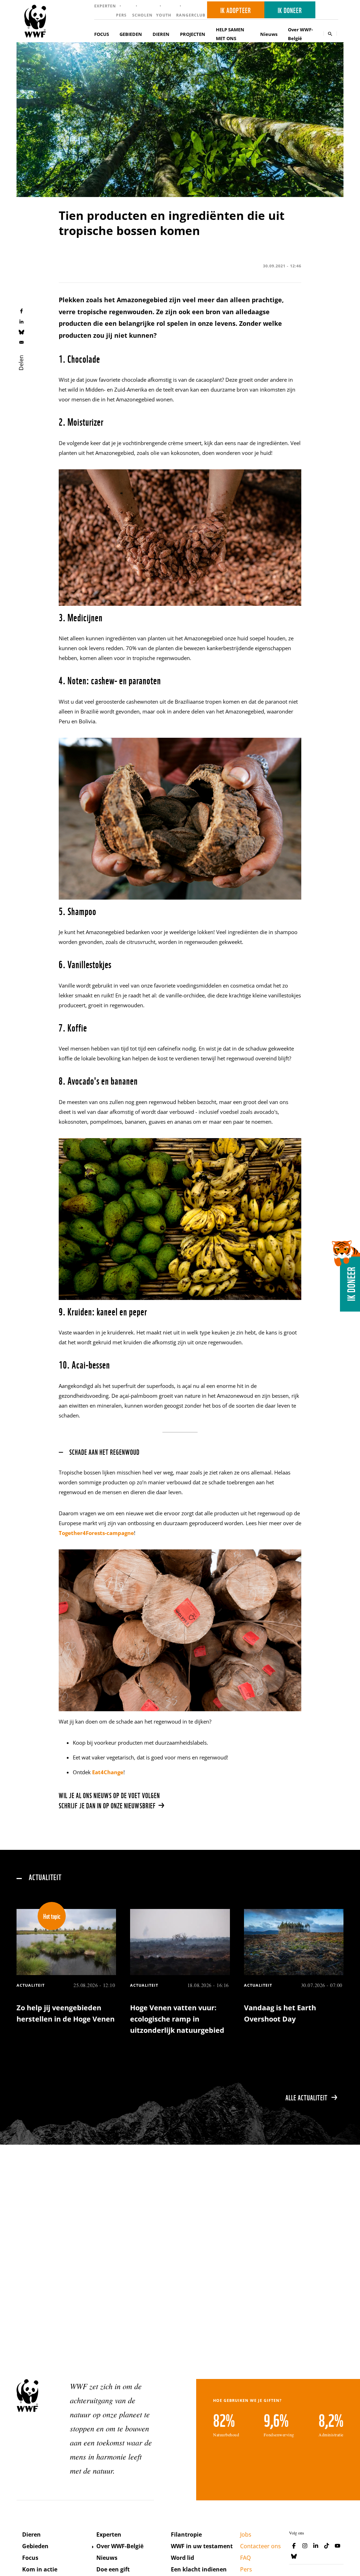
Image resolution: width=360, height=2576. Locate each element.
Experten (105, 6)
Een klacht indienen (199, 2569)
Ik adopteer (236, 10)
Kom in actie (40, 2569)
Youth (164, 15)
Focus (30, 2558)
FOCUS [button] (102, 34)
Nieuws (269, 34)
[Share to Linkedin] (21, 321)
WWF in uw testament (202, 2546)
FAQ (245, 2558)
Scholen (142, 15)
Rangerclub (191, 15)
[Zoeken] (330, 34)
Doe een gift (113, 2569)
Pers (121, 15)
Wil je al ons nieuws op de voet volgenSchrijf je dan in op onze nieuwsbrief (109, 1800)
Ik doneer (290, 10)
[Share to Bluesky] (21, 332)
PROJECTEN (193, 34)
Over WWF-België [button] (300, 34)
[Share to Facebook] (21, 311)
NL (329, 10)
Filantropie (186, 2534)
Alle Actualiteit (307, 2097)
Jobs (246, 2534)
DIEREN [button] (161, 34)
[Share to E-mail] (21, 342)
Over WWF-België (120, 2546)
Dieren (31, 2534)
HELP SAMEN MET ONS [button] (230, 34)
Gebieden (35, 2546)
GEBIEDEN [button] (131, 34)
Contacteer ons (261, 2546)
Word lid (182, 2558)
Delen (21, 362)
